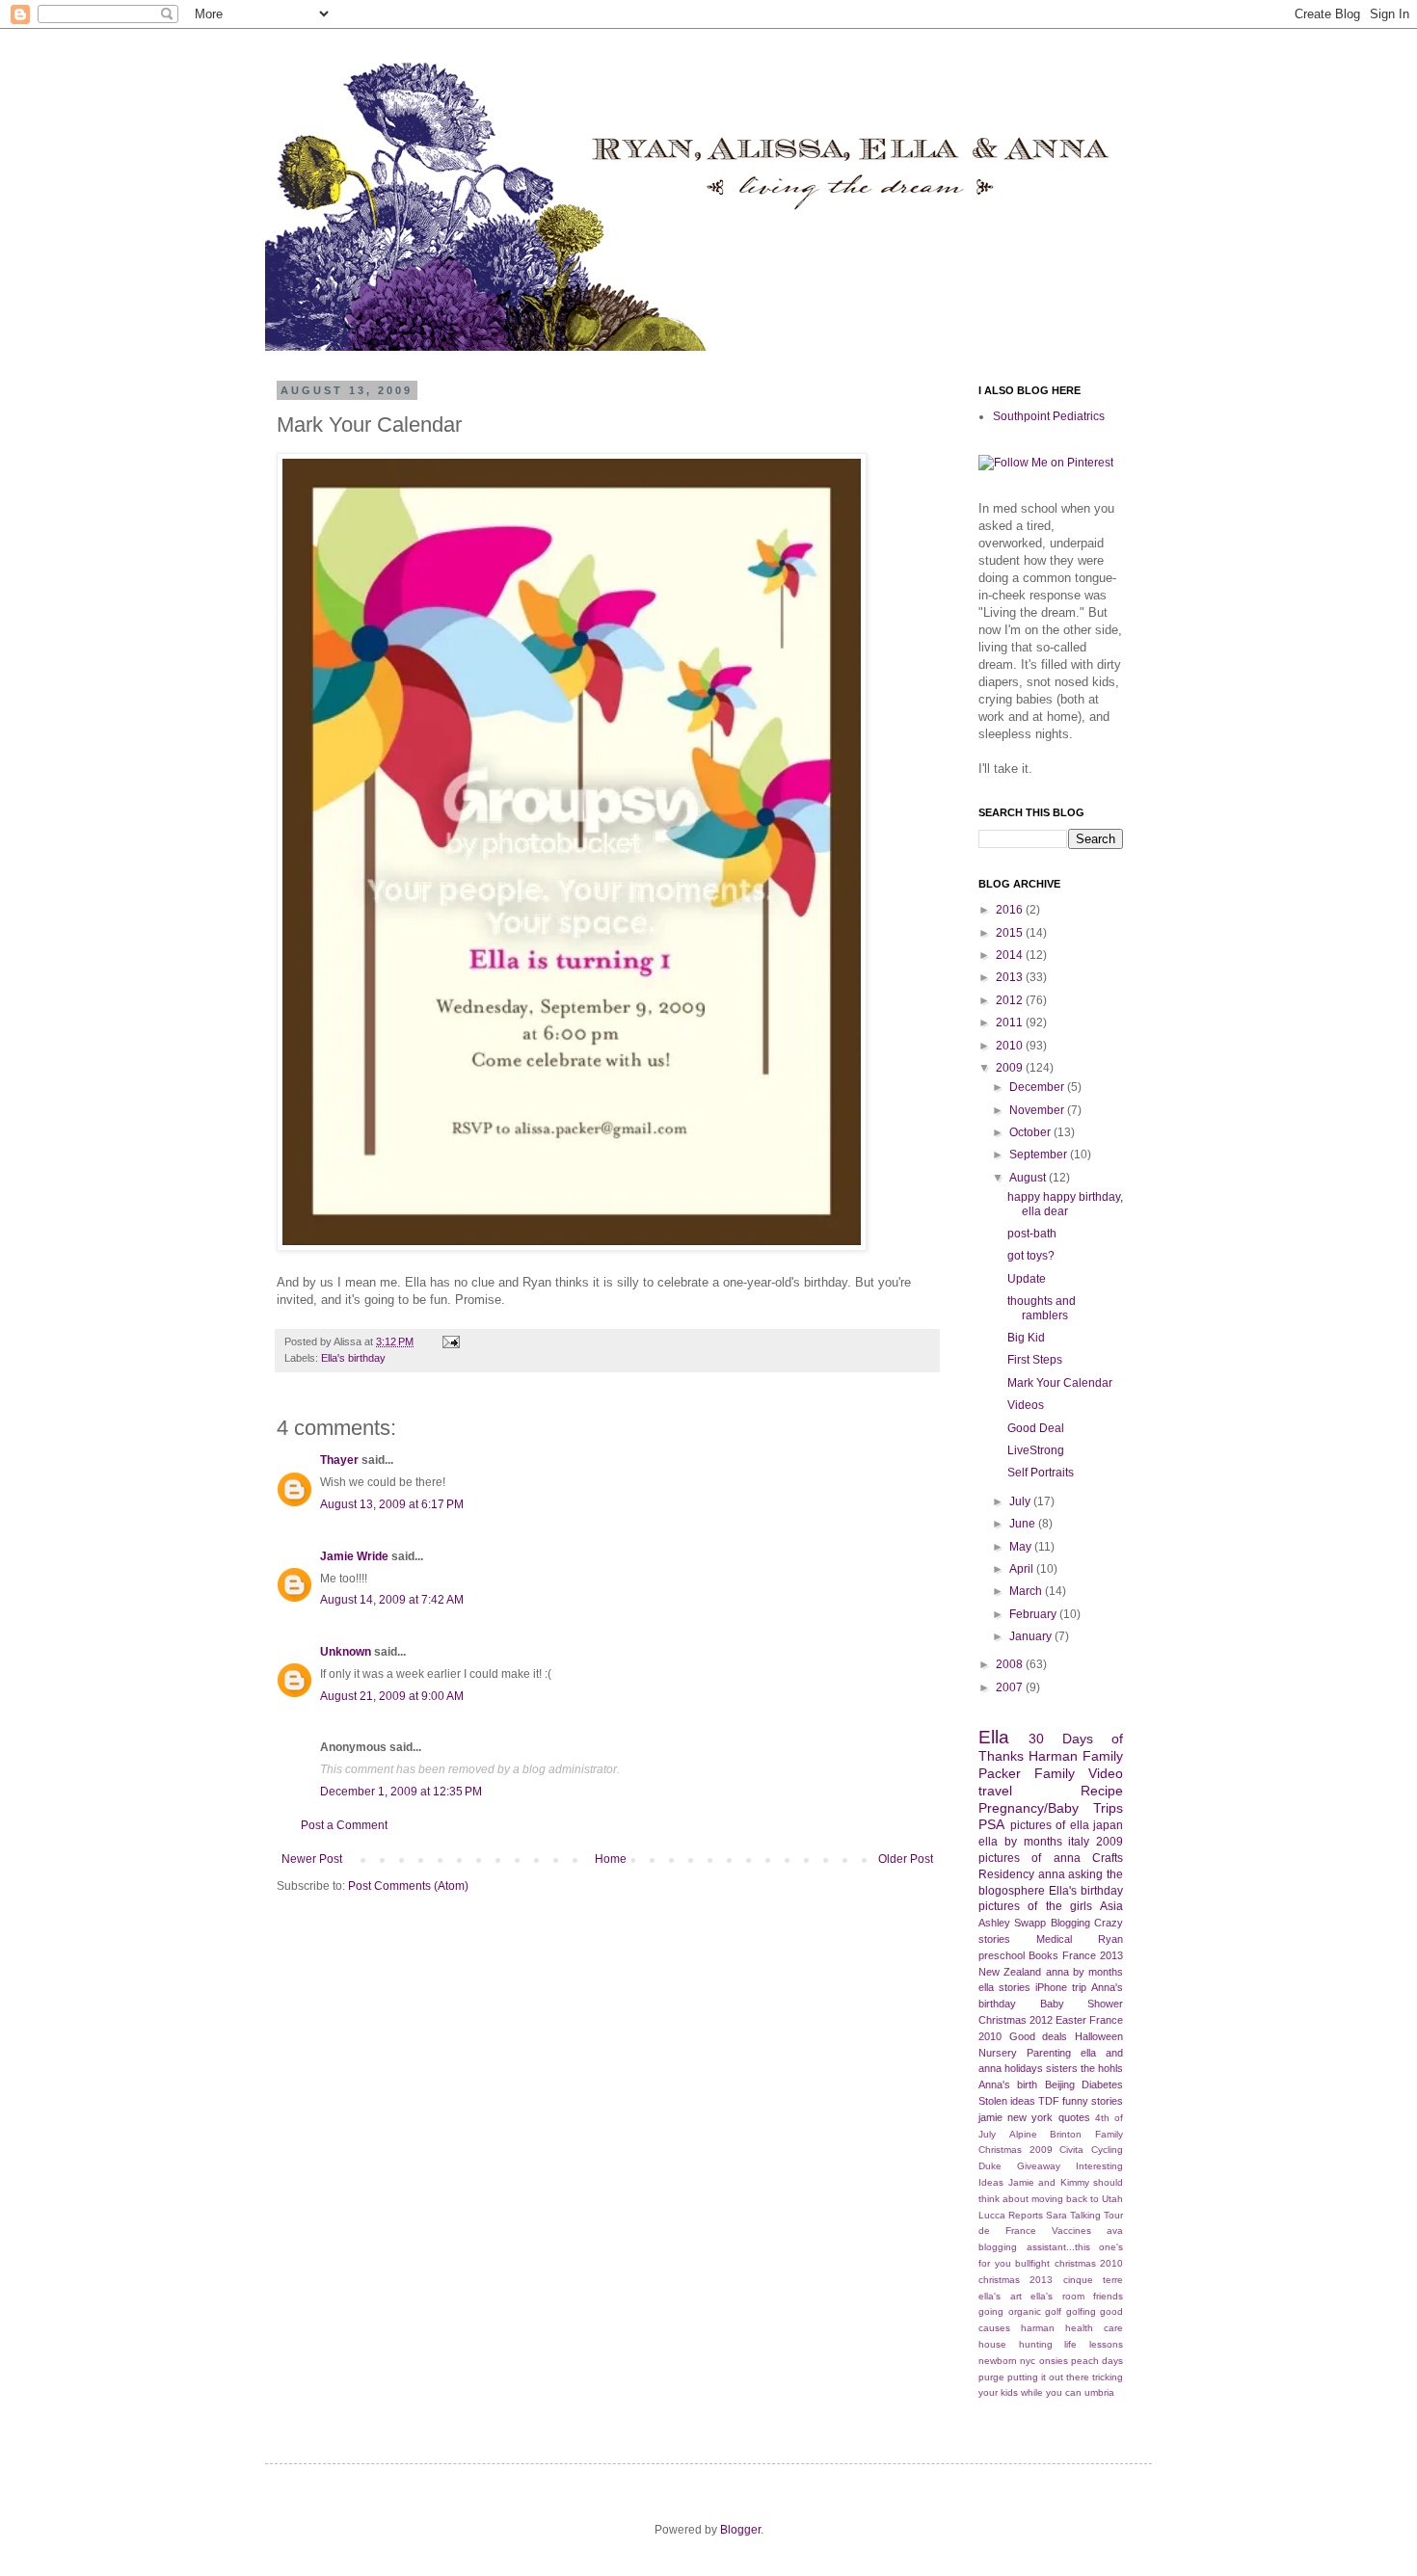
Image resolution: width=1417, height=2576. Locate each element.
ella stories (1004, 1987)
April (1023, 1569)
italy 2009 (1096, 1842)
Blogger (740, 2530)
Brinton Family (1086, 2134)
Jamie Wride (354, 1556)
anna (1052, 1874)
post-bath (1032, 1234)
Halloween (1099, 2036)
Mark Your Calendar (1060, 1383)
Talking (1085, 2215)
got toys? (1031, 1256)
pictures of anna (1029, 1858)
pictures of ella (1050, 1825)
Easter (1071, 2020)
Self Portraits (1041, 1473)
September (1040, 1155)
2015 (1011, 933)
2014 (1011, 955)
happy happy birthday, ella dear (1065, 1204)
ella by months (1020, 1842)
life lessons (1094, 2344)
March (1027, 1591)
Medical (1054, 1939)
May (1022, 1547)
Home (611, 1859)
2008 (1011, 1664)
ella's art (1000, 2296)
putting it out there (1048, 2377)
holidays (1024, 2068)
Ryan (1110, 1939)
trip (1079, 1987)
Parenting (1049, 2053)
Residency (1006, 1874)
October (1031, 1132)
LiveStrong (1036, 1450)
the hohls (1102, 2068)
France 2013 (1093, 1955)
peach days (1097, 2361)
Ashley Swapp (1012, 1923)
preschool (1002, 1955)
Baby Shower (1082, 2004)
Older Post (906, 1859)
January (1032, 1636)
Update (1027, 1279)
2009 (1011, 1068)
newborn (998, 2361)
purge (991, 2377)
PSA (991, 1824)
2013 (1011, 977)
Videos (1026, 1405)
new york (1030, 2117)
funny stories (1093, 2101)
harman (1038, 2328)
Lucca (992, 2215)
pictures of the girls (1035, 1906)
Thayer (339, 1460)
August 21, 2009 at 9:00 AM (392, 1696)
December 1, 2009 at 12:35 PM (401, 1792)
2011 (1011, 1022)
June (1024, 1524)
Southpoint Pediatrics (1049, 416)
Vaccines (1071, 2231)
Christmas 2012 (1016, 2020)
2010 (1011, 1046)
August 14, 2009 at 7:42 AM (392, 1600)
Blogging (1070, 1923)
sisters (1062, 2068)
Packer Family (1027, 1773)
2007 (1011, 1687)
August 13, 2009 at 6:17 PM (392, 1504)
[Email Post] (449, 1341)
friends (1108, 2296)
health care (1094, 2328)
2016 (1011, 910)
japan (1108, 1825)
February (1034, 1614)
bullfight (1032, 2263)
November (1038, 1110)
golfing (1081, 2311)
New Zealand (1010, 1972)
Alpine (1023, 2134)
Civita (1071, 2150)
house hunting (1016, 2344)
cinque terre (1093, 2280)
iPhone (1051, 1987)
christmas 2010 (1089, 2263)
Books (1043, 1955)
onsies (1054, 2361)
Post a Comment (344, 1825)
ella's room (1057, 2296)
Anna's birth (1008, 2085)
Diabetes (1102, 2085)
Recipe (1102, 1791)
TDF (1049, 2101)
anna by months (1085, 1972)
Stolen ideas (1007, 2101)
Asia (1111, 1906)
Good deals (1039, 2036)
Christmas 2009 (1016, 2150)
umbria (1099, 2392)
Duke (990, 2166)
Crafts (1108, 1858)
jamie (990, 2117)
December (1038, 1087)
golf (1053, 2311)
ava (1115, 2231)
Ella (994, 1737)
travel (995, 1791)
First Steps (1035, 1360)
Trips (1108, 1808)
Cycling (1107, 2150)
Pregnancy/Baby (1029, 1808)
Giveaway (1039, 2166)
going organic (1010, 2311)
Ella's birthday (353, 1358)
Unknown (346, 1652)
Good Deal (1036, 1428)
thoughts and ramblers (1042, 1308)
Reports (1026, 2215)
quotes (1074, 2117)
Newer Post (312, 1859)
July (1021, 1501)
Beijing (1060, 2085)
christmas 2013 (1016, 2280)
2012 (1011, 1000)
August (1029, 1178)
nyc (1028, 2361)
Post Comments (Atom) (408, 1886)
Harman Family (1076, 1756)
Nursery (998, 2053)
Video (1106, 1773)
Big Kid (1026, 1338)
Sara (1056, 2215)
